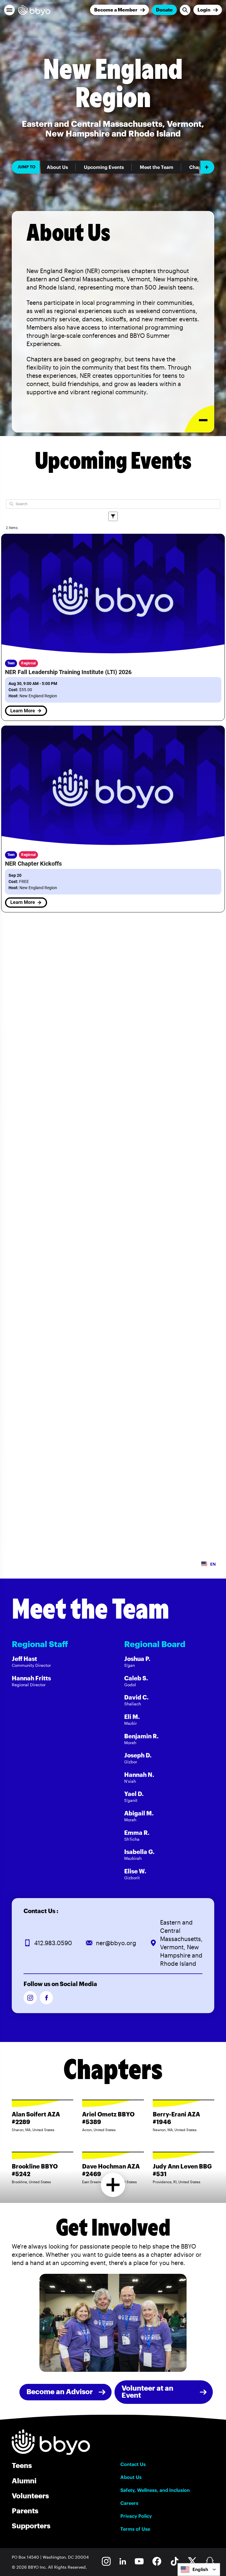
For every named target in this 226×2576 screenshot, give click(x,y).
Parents (25, 2511)
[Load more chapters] (113, 2185)
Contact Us (133, 2464)
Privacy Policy (136, 2516)
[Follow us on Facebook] (46, 1998)
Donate (164, 10)
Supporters (31, 2526)
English (200, 2569)
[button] (9, 10)
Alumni (24, 2481)
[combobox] (199, 2570)
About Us (57, 167)
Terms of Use (135, 2529)
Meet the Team (157, 167)
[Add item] (207, 167)
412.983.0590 (53, 1943)
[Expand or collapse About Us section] (199, 419)
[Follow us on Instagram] (30, 1998)
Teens (22, 2465)
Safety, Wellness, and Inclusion (155, 2490)
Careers (129, 2503)
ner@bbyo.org (116, 1943)
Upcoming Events (104, 167)
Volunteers (30, 2496)
